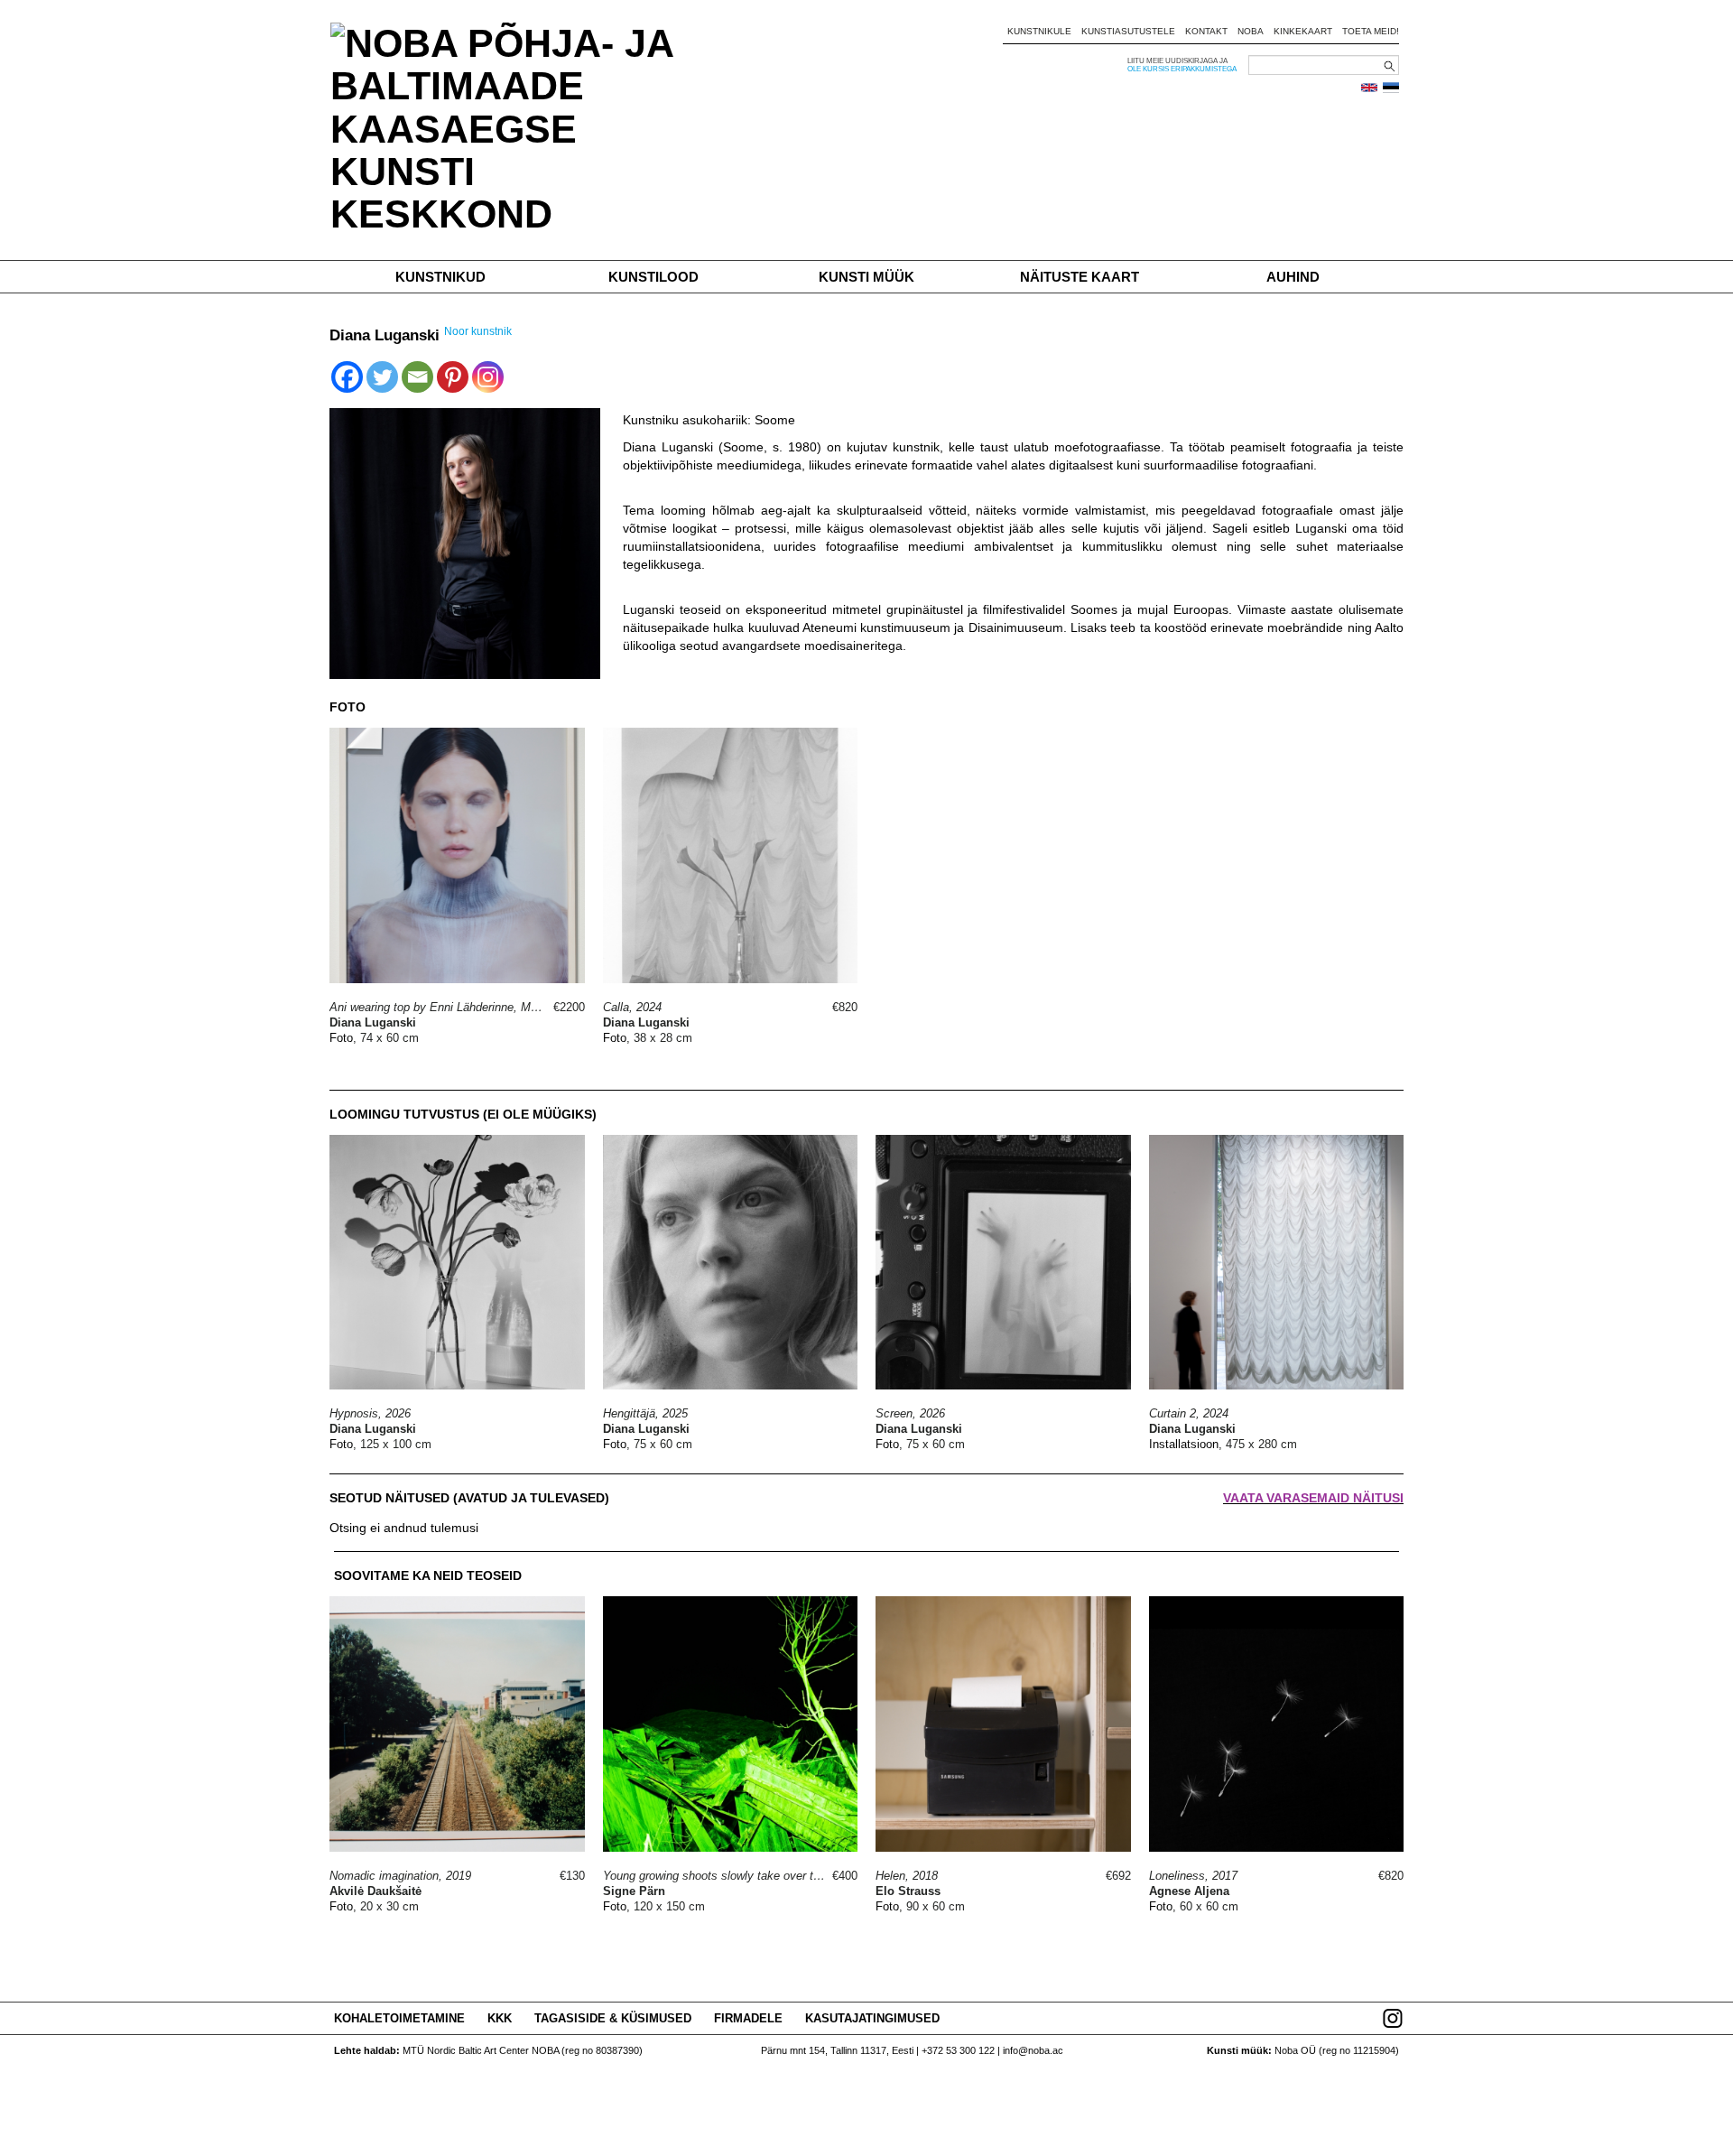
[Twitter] (382, 377)
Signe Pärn (634, 1891)
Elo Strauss (908, 1891)
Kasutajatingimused (872, 2018)
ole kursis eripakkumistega (1182, 69)
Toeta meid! (1371, 31)
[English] (1369, 88)
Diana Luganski (373, 1022)
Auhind (1293, 277)
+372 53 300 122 (958, 2050)
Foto (341, 1038)
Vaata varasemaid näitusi (1313, 1498)
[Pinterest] (453, 377)
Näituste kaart (1080, 277)
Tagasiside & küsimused (613, 2018)
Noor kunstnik (478, 331)
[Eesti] (1391, 88)
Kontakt (1206, 31)
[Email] (417, 377)
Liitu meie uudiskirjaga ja (1177, 61)
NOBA (1251, 31)
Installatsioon (1184, 1444)
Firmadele (748, 2018)
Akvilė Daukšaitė (375, 1891)
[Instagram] (488, 377)
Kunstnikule (1039, 31)
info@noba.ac (1033, 2050)
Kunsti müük (866, 277)
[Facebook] (347, 377)
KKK (500, 2018)
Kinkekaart (1303, 31)
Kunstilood (653, 277)
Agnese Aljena (1189, 1891)
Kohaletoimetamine (399, 2018)
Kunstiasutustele (1128, 31)
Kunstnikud (440, 277)
